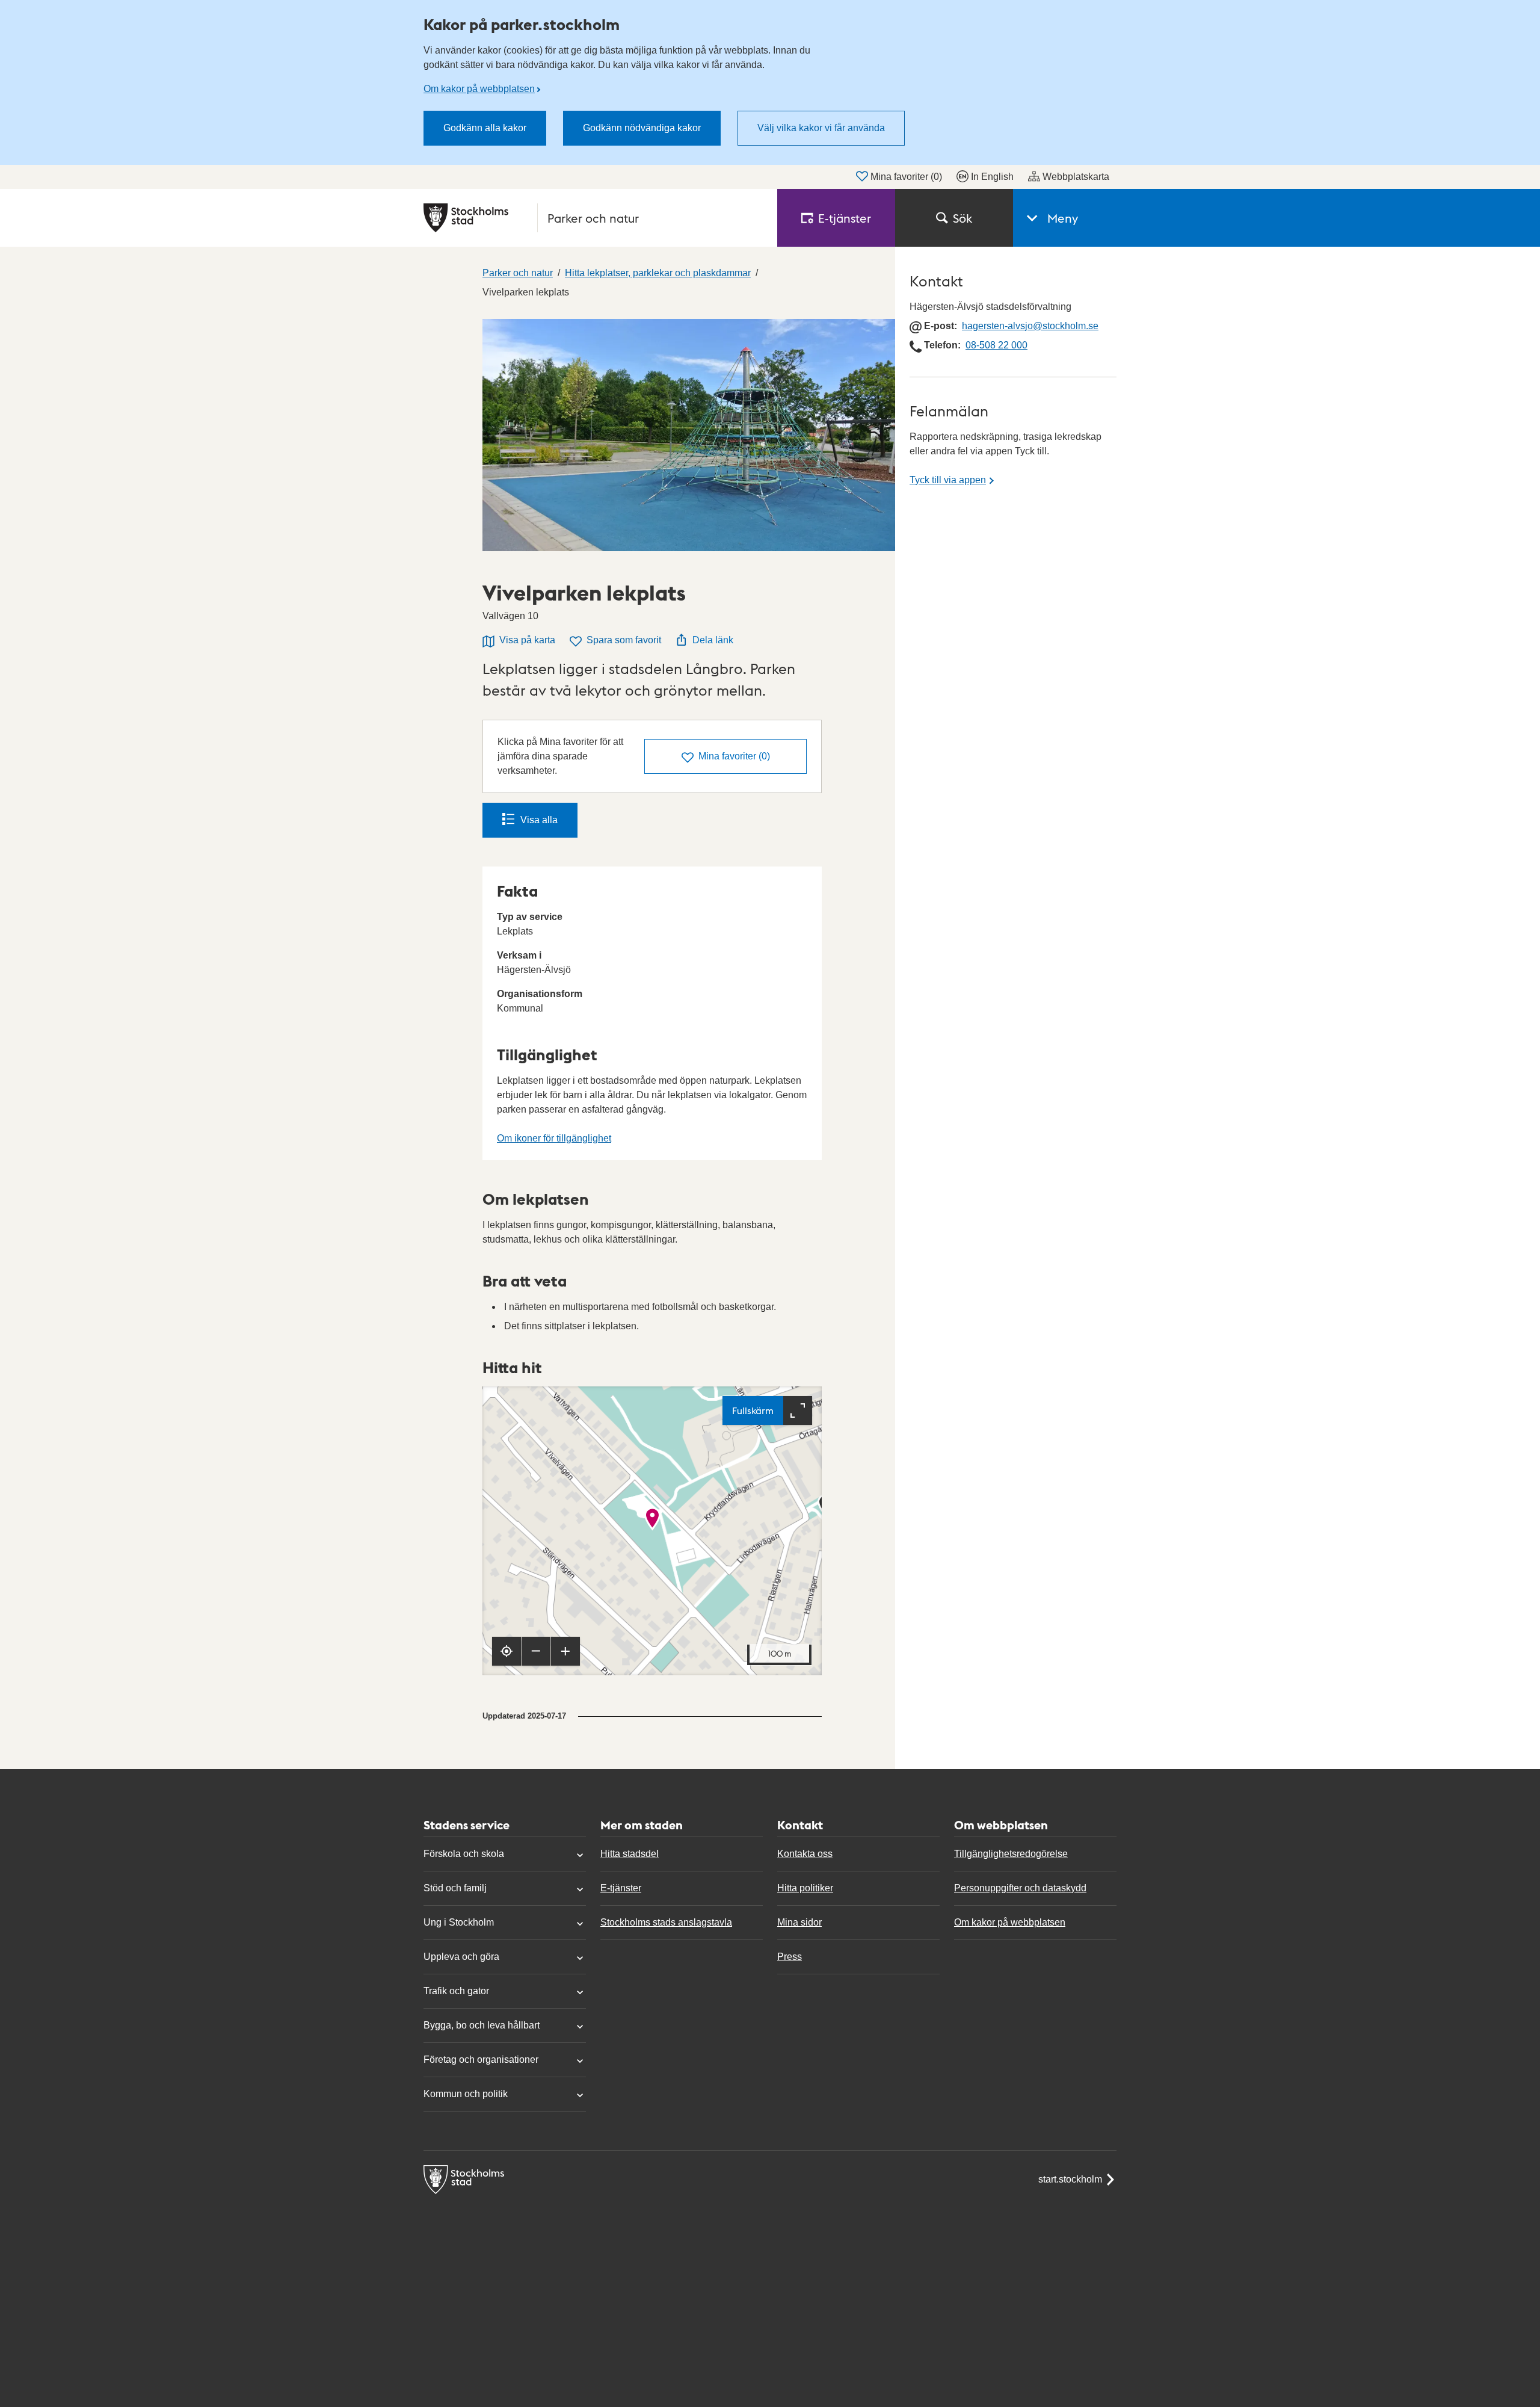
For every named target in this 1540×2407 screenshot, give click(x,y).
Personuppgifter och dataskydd (1020, 1888)
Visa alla (539, 820)
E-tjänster (621, 1888)
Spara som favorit (624, 640)
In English (992, 177)
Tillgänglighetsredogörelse (1011, 1854)
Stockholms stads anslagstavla (666, 1922)
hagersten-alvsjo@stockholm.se (1030, 326)
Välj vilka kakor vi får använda (821, 128)
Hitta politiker (805, 1888)
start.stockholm (1070, 2179)
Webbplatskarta (1076, 177)
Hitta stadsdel (630, 1854)
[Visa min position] (507, 1651)
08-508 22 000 (996, 345)
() (734, 756)
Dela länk (713, 640)
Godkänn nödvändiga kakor (642, 128)
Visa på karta (527, 640)
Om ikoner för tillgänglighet (554, 1138)
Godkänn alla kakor (485, 128)
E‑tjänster (845, 218)
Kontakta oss (805, 1854)
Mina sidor (799, 1922)
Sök (962, 218)
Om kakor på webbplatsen (479, 89)
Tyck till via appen (948, 480)
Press (790, 1957)
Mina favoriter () (906, 177)
